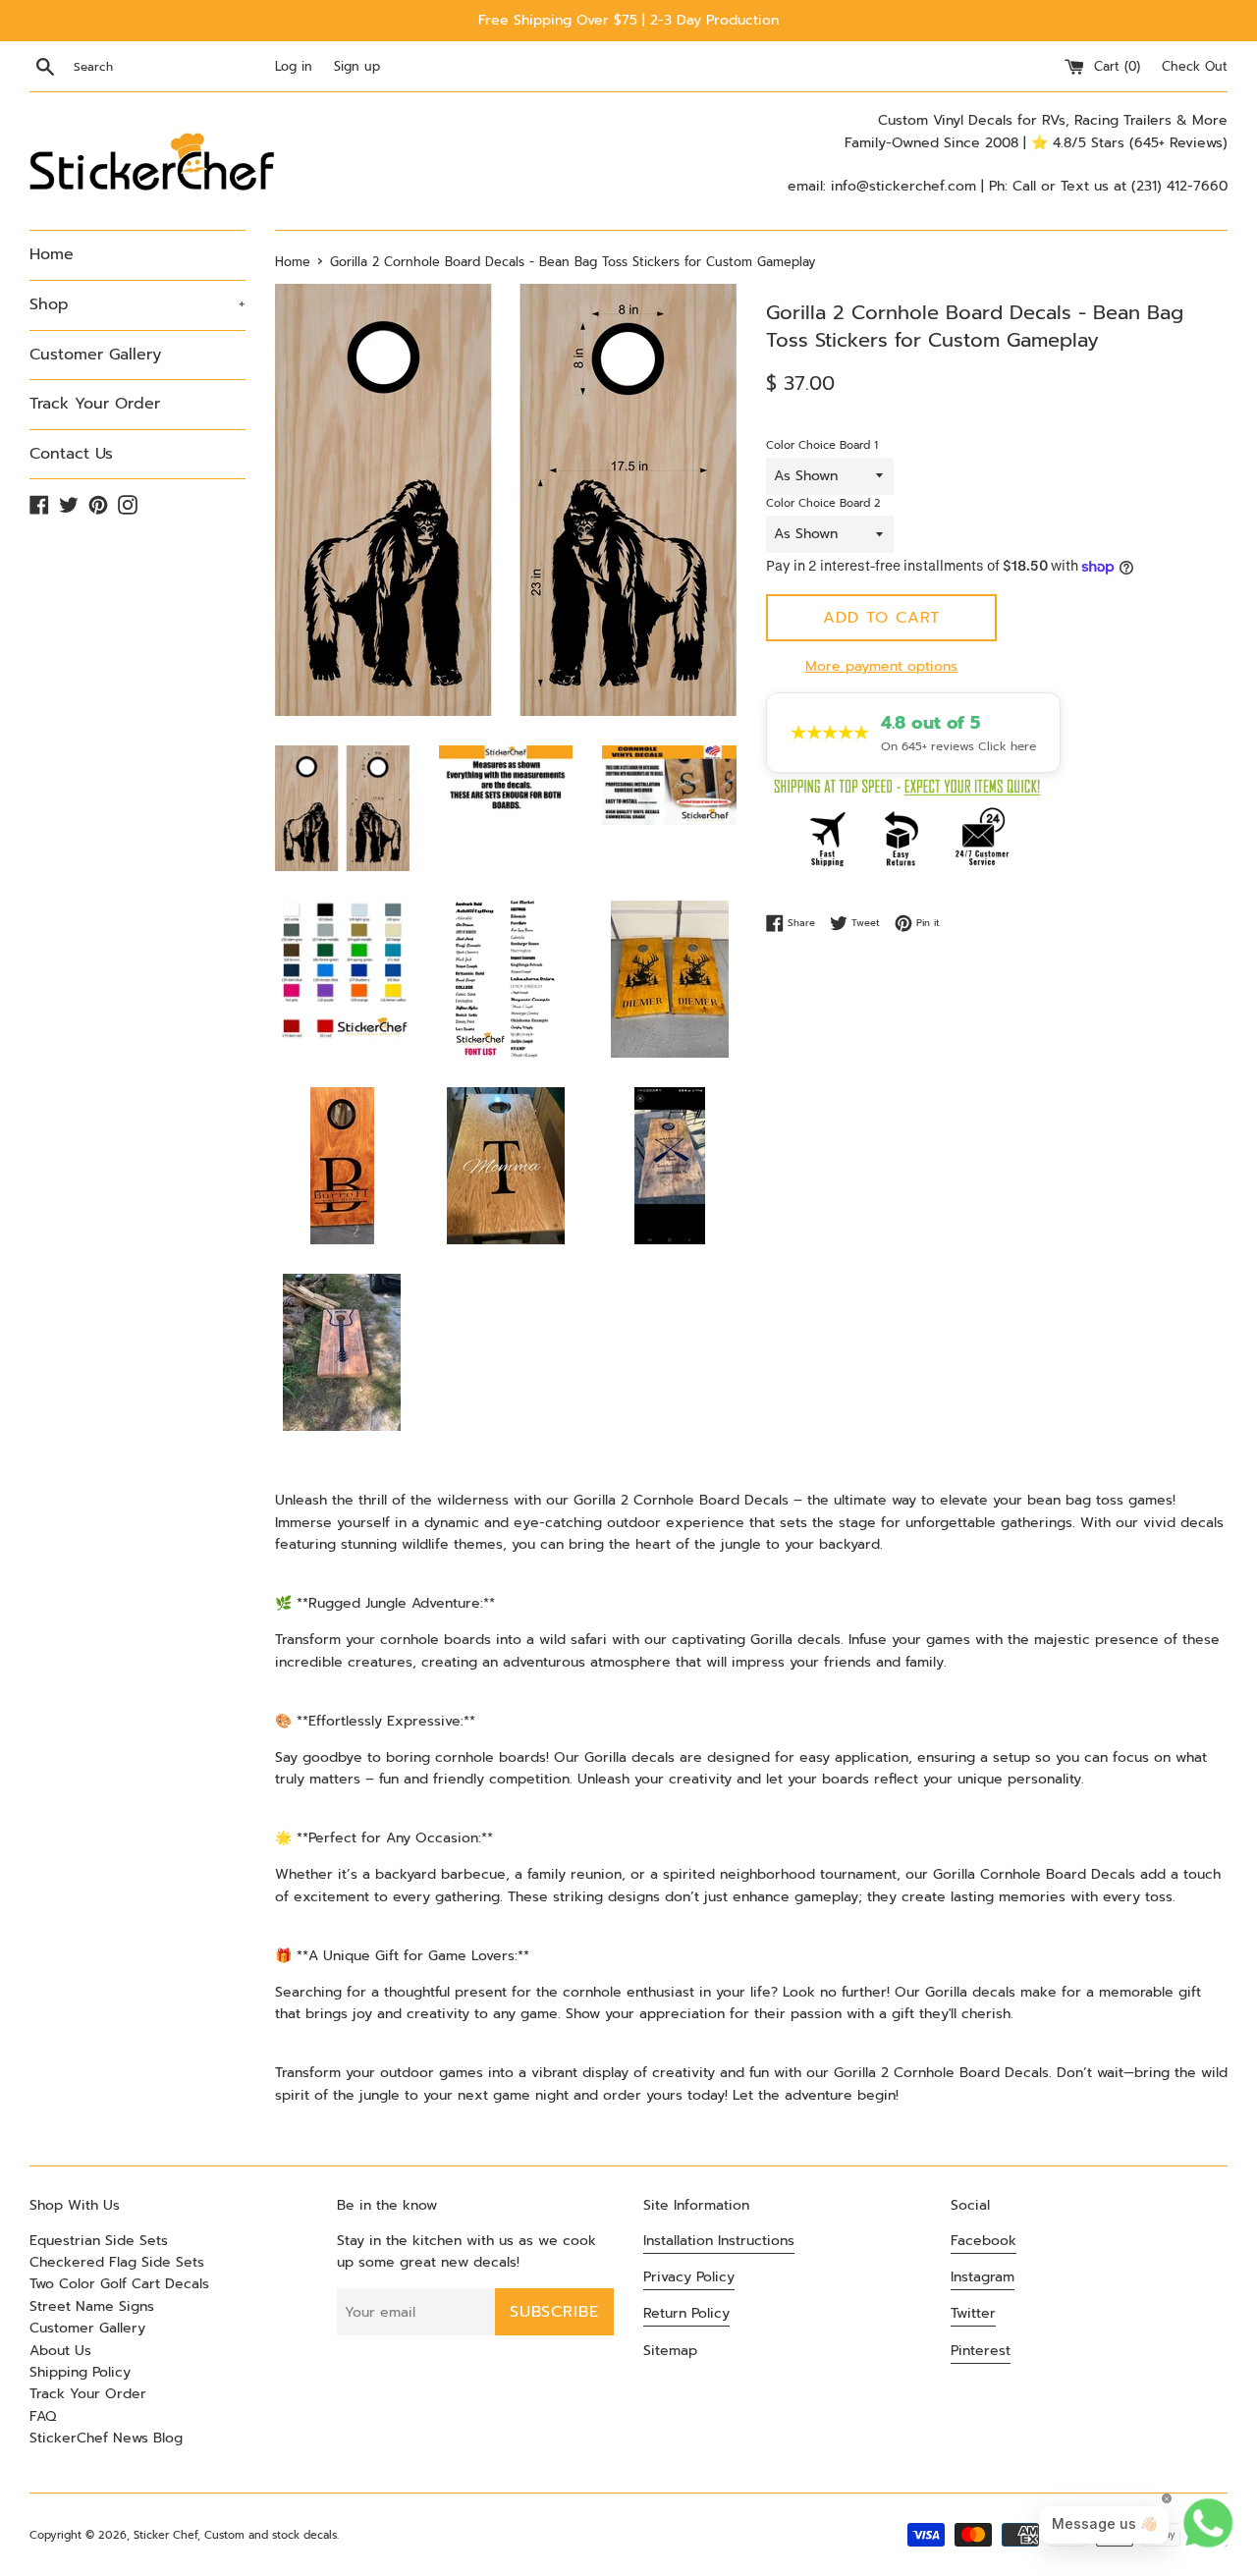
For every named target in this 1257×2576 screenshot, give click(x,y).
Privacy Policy (689, 2277)
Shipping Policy (80, 2372)
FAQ (43, 2416)
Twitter (973, 2313)
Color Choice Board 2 (823, 503)
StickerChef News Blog (106, 2438)
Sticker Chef (165, 2535)
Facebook (984, 2241)
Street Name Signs (92, 2306)
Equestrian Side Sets (99, 2241)
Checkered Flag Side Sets (117, 2262)
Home (52, 254)
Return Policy (686, 2313)
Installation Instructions (719, 2241)
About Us (60, 2351)
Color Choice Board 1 (822, 445)
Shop (137, 304)
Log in (294, 66)
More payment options (881, 666)
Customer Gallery (95, 355)
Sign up (357, 66)
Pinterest (981, 2351)
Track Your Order (95, 404)
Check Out (1195, 66)
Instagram (983, 2277)
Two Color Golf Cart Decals (119, 2284)
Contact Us (71, 454)
